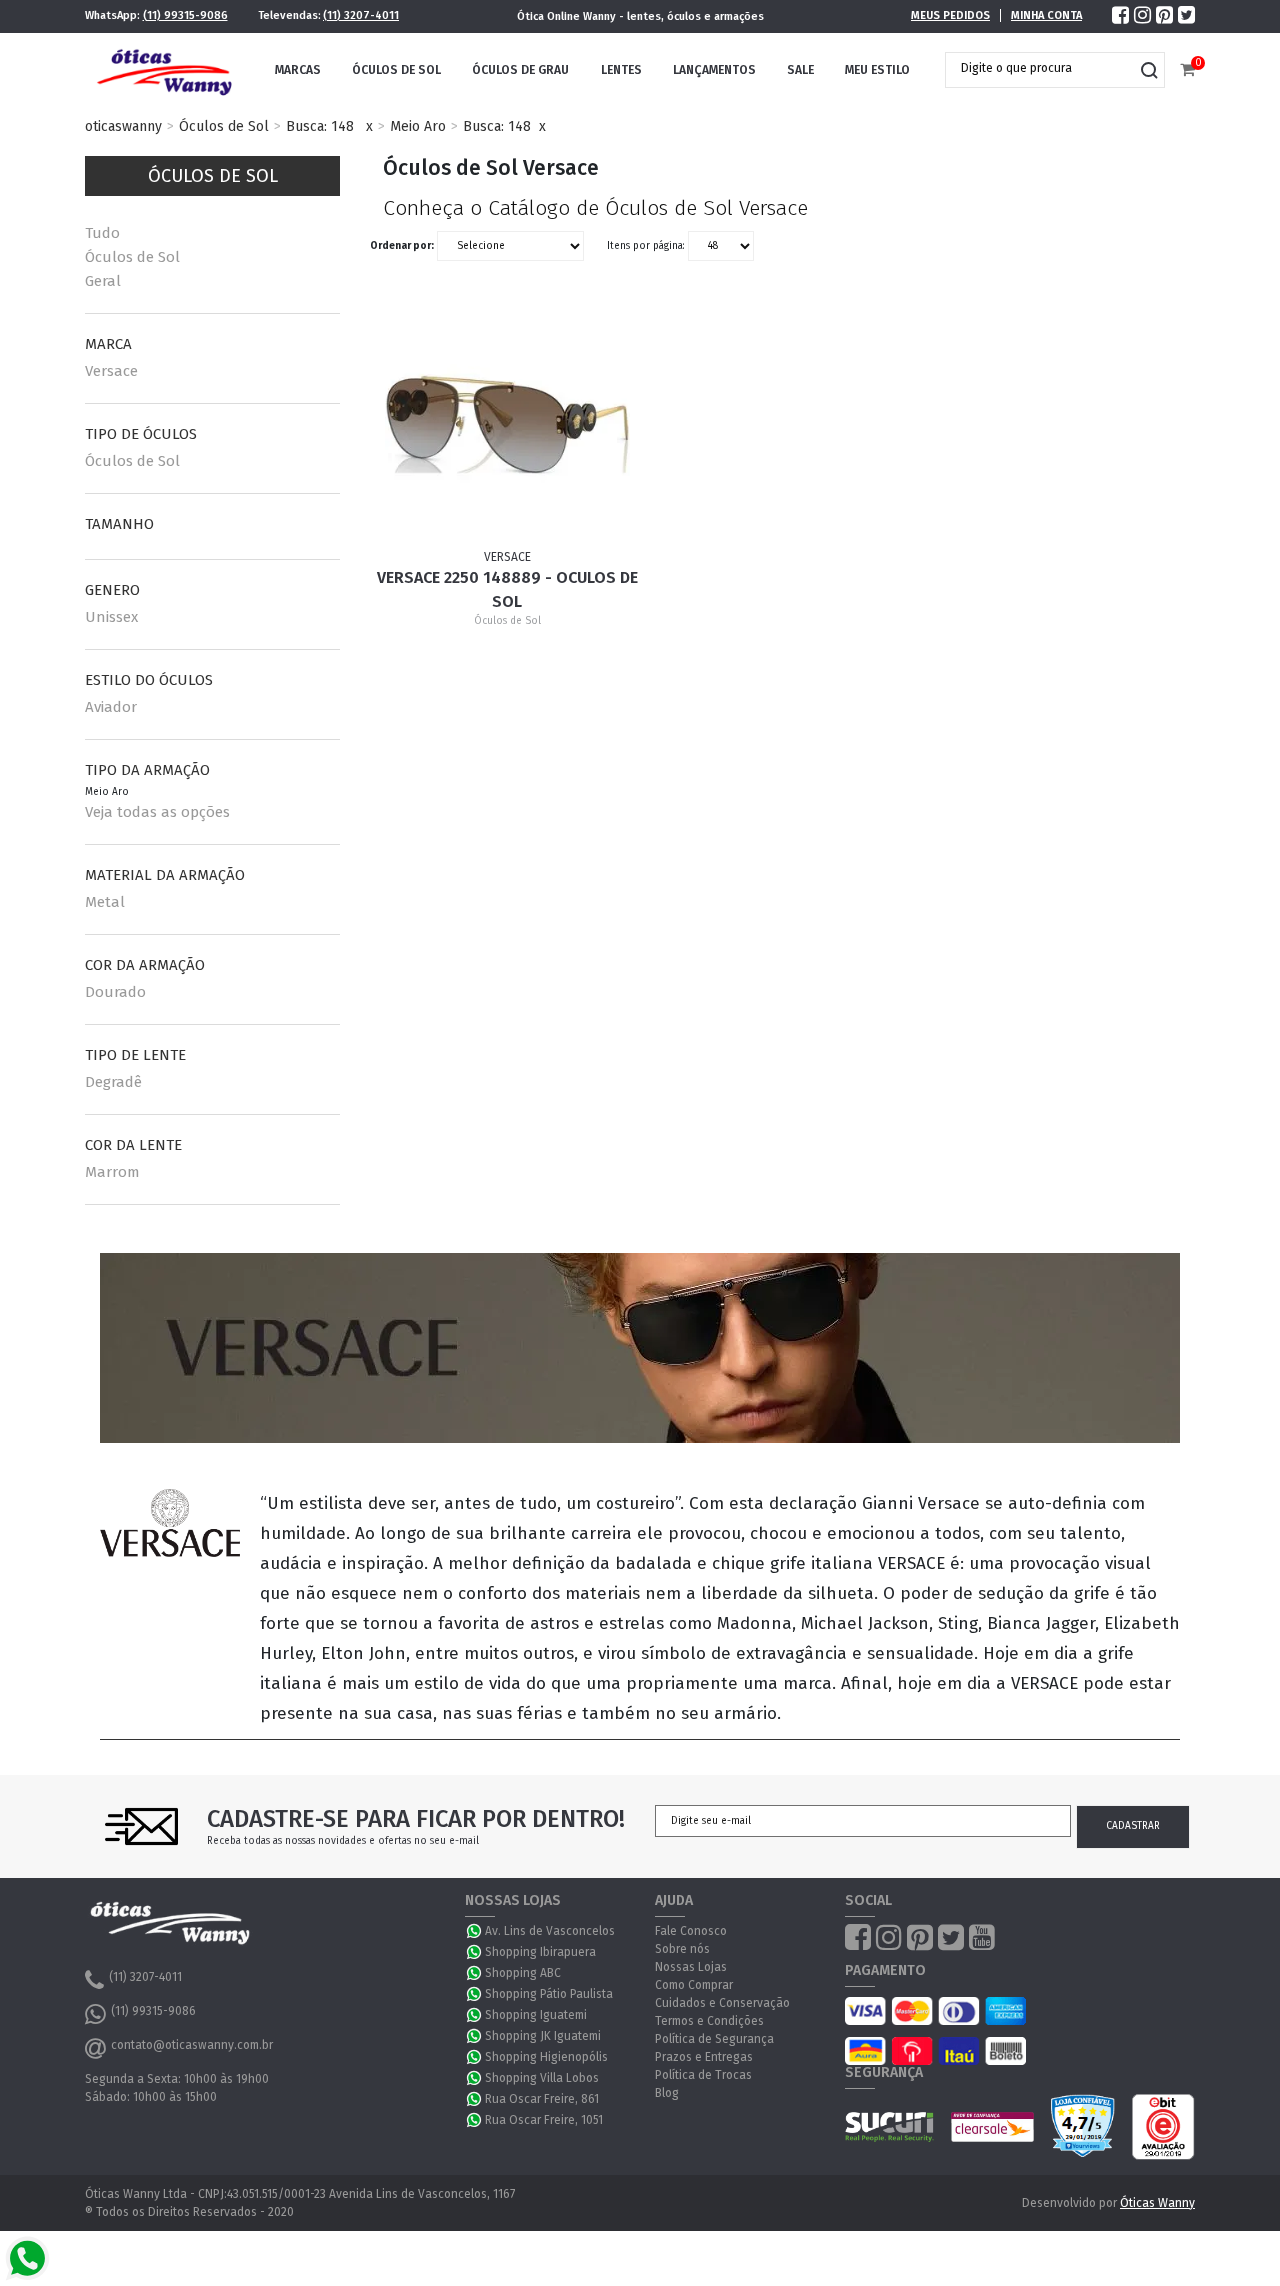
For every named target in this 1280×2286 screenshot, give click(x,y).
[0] (1187, 70)
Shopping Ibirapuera (540, 1952)
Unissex (111, 617)
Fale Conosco (691, 1931)
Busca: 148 (320, 126)
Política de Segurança (714, 2039)
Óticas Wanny (1157, 2203)
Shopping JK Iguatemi (543, 2036)
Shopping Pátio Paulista (549, 1994)
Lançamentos (714, 70)
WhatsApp (475, 1931)
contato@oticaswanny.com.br (192, 2045)
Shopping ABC (523, 1973)
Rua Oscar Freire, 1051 (544, 2120)
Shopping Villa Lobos (542, 2078)
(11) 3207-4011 (361, 15)
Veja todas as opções (157, 812)
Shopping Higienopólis (546, 2057)
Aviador (111, 707)
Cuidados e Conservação (722, 2003)
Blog (667, 2093)
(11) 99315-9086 (185, 15)
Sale (800, 70)
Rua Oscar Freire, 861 (542, 2099)
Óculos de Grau (520, 70)
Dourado (115, 992)
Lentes (621, 70)
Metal (105, 902)
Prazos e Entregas (704, 2057)
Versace (111, 371)
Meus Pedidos (950, 15)
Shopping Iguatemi (536, 2015)
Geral (103, 281)
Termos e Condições (709, 2021)
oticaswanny (123, 126)
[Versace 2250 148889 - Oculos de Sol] (508, 425)
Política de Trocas (703, 2075)
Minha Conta (1046, 15)
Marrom (112, 1172)
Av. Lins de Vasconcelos (550, 1931)
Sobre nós (682, 1949)
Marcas (298, 70)
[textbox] (1040, 68)
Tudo (102, 233)
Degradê (113, 1082)
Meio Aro (418, 126)
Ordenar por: (402, 246)
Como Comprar (694, 1985)
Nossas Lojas (691, 1967)
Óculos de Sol (396, 70)
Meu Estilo (877, 70)
